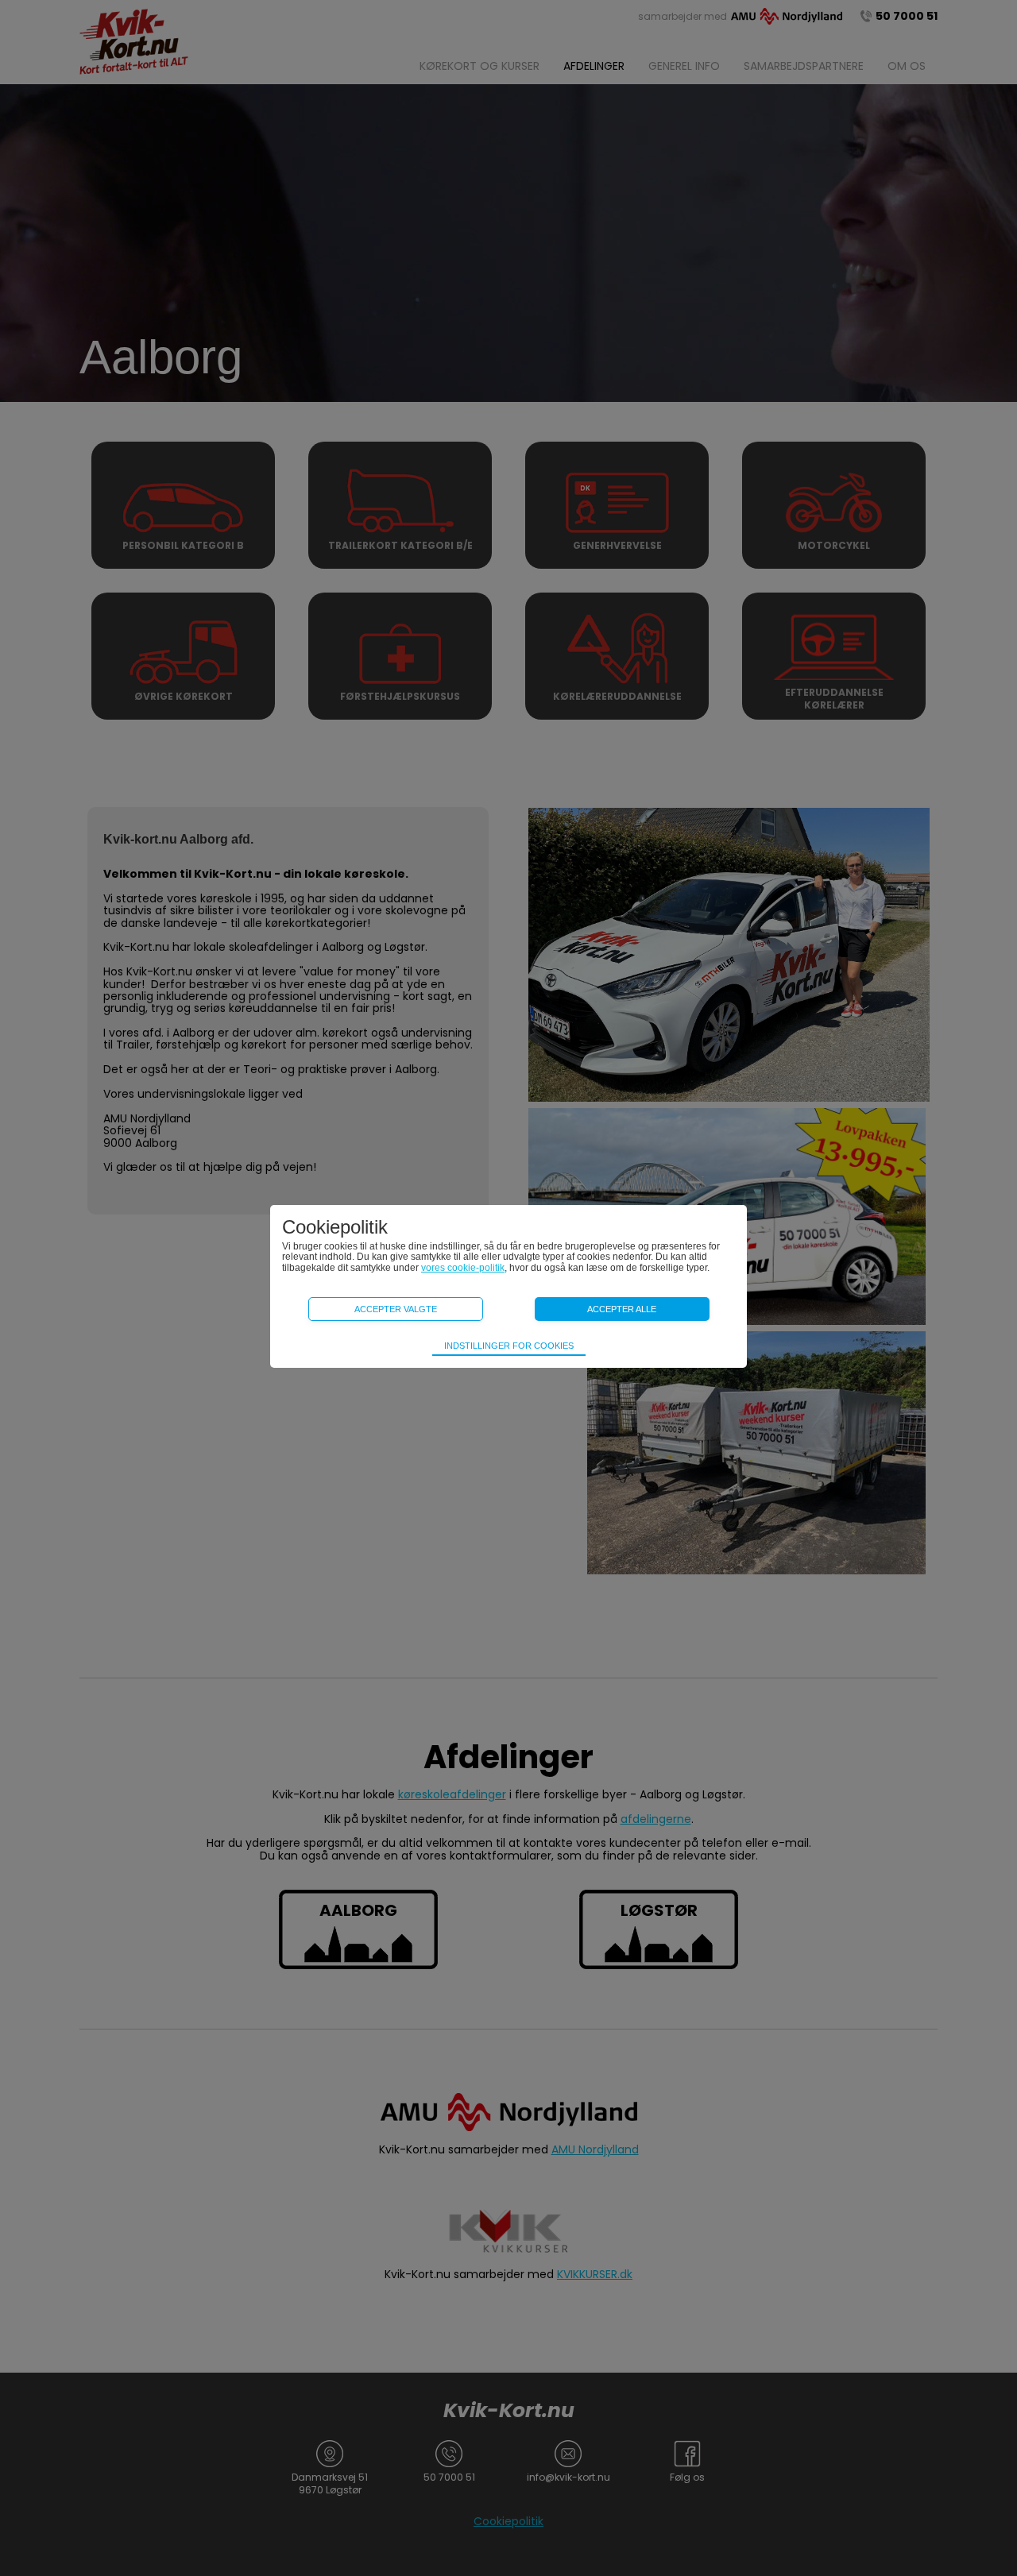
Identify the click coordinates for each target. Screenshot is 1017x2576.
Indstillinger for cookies (509, 1346)
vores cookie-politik (463, 1268)
